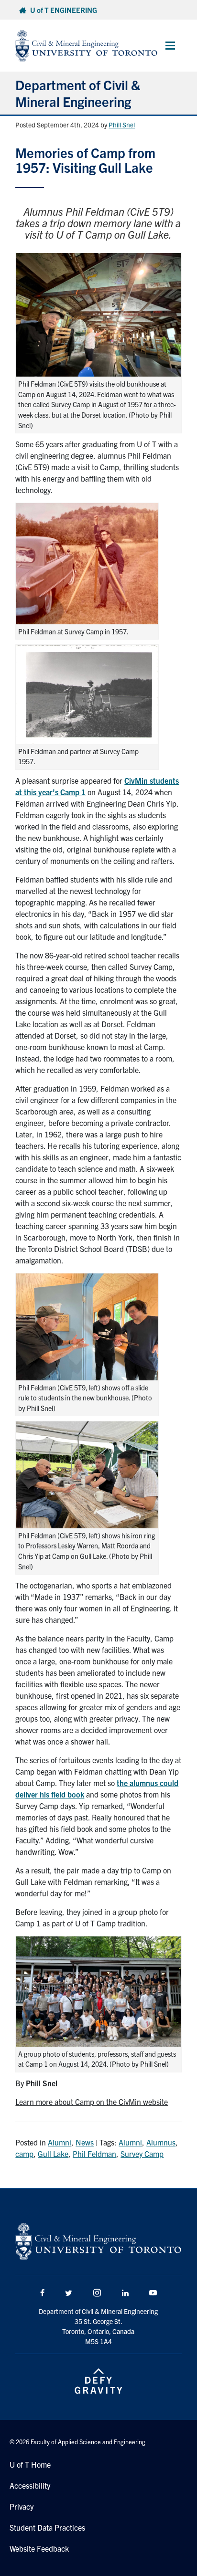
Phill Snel (122, 125)
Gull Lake (53, 2154)
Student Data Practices (47, 2527)
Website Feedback (39, 2548)
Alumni (60, 2142)
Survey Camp (142, 2154)
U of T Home (30, 2464)
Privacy (22, 2506)
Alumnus (161, 2142)
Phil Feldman (94, 2154)
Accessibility (30, 2485)
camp (24, 2154)
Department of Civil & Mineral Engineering (78, 93)
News (85, 2142)
